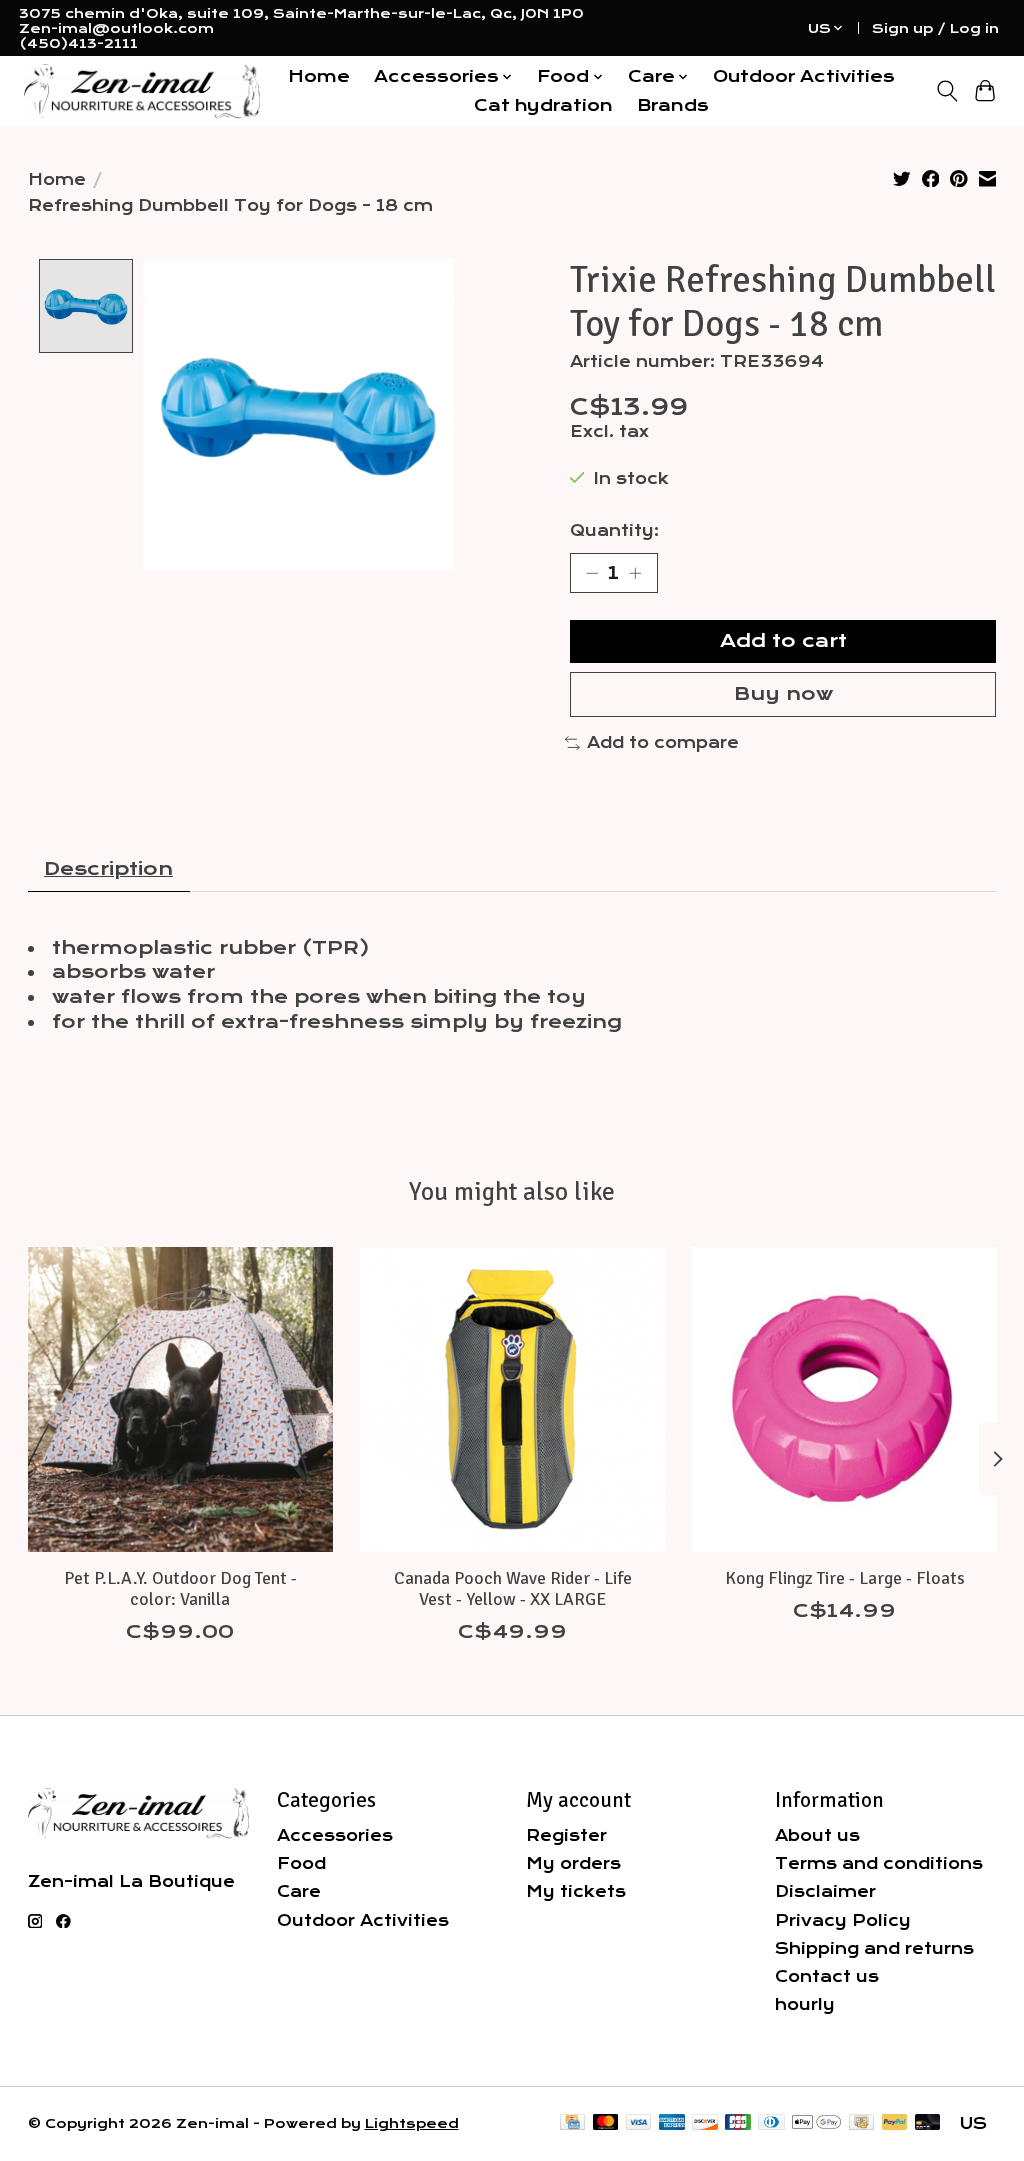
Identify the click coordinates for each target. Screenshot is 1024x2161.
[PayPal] (895, 2123)
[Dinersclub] (771, 2123)
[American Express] (672, 2123)
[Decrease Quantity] (592, 573)
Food (301, 1863)
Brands (673, 105)
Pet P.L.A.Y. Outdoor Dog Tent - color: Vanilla (179, 1588)
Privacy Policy (843, 1920)
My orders (573, 1863)
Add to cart (783, 641)
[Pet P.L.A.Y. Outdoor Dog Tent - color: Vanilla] (180, 1399)
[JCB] (738, 2123)
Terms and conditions (879, 1863)
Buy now (783, 694)
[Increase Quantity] (635, 573)
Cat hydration (543, 105)
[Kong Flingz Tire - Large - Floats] (844, 1399)
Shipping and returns (874, 1948)
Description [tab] (108, 869)
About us (817, 1835)
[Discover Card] (705, 2123)
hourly (805, 2004)
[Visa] (639, 2123)
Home (319, 76)
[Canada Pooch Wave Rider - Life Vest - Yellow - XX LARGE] (512, 1399)
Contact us (827, 1976)
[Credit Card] (572, 2123)
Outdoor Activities (804, 76)
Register (566, 1835)
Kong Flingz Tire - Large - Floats (844, 1578)
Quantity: (614, 530)
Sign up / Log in (935, 28)
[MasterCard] (606, 2123)
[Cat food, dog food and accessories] (142, 91)
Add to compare (663, 742)
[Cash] (861, 2123)
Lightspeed (412, 2123)
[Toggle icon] (946, 91)
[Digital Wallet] (816, 2123)
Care (299, 1891)
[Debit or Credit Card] (928, 2123)
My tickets (576, 1891)
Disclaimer (825, 1891)
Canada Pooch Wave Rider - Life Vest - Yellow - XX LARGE (512, 1588)
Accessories (335, 1835)
